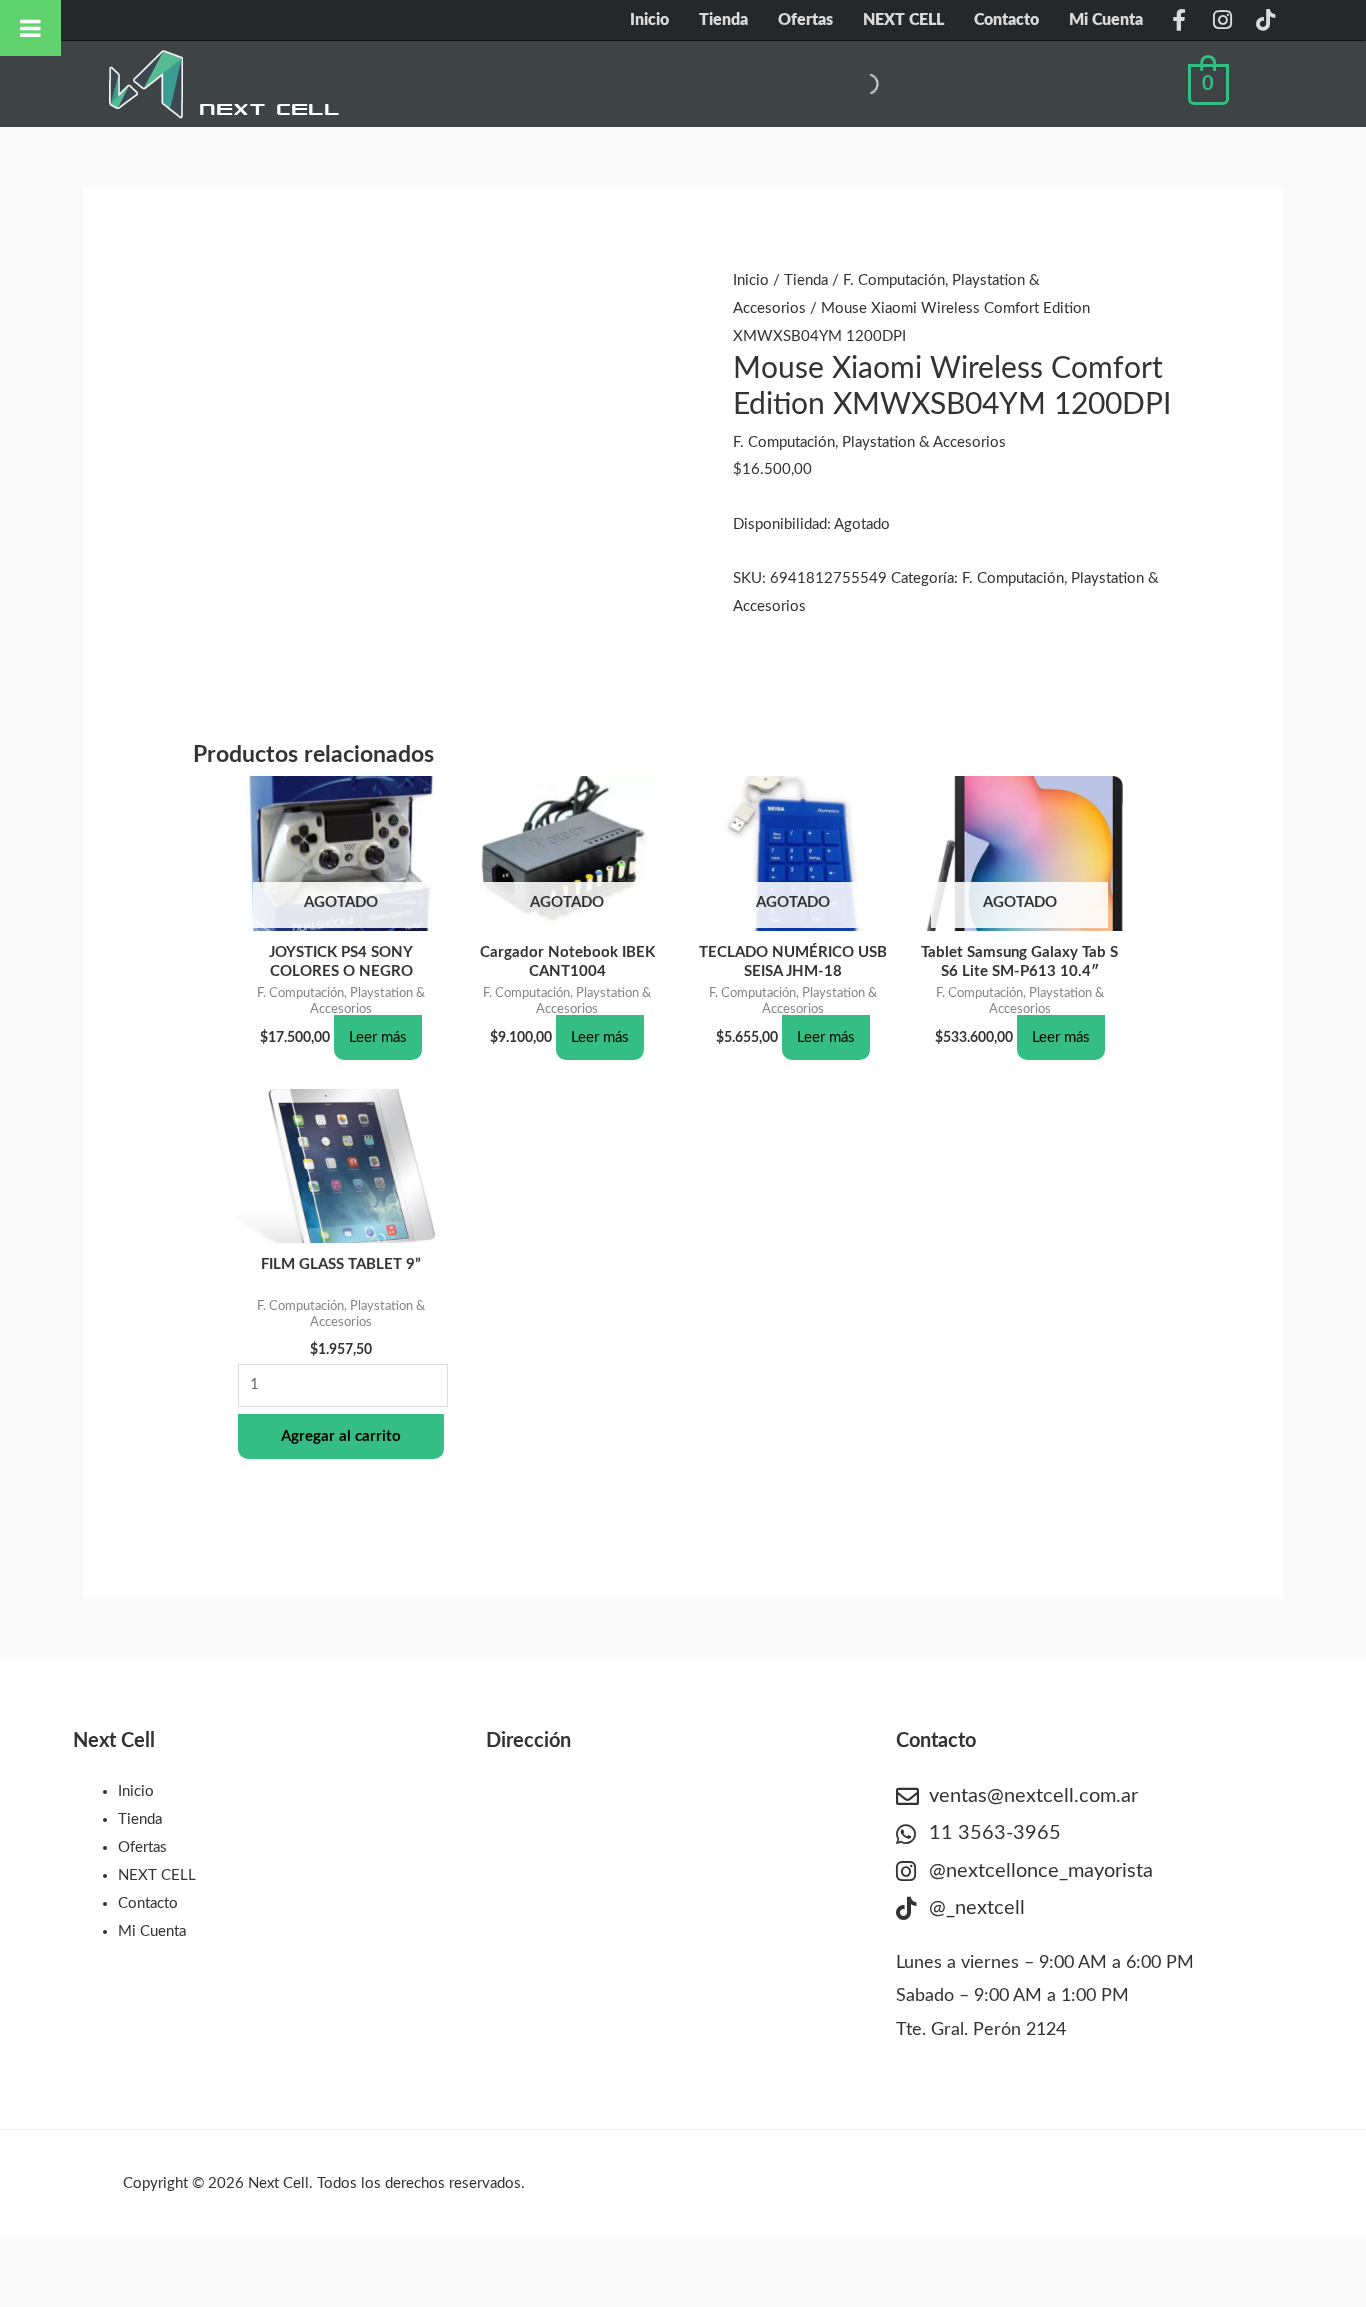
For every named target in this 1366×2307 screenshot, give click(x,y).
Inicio (649, 20)
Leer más (378, 1037)
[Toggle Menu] (30, 28)
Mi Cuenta (1106, 20)
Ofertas (805, 20)
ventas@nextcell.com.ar (1033, 1796)
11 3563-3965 (995, 1833)
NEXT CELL (903, 20)
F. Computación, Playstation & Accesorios (869, 442)
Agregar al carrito (341, 1436)
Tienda (723, 20)
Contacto (1006, 20)
